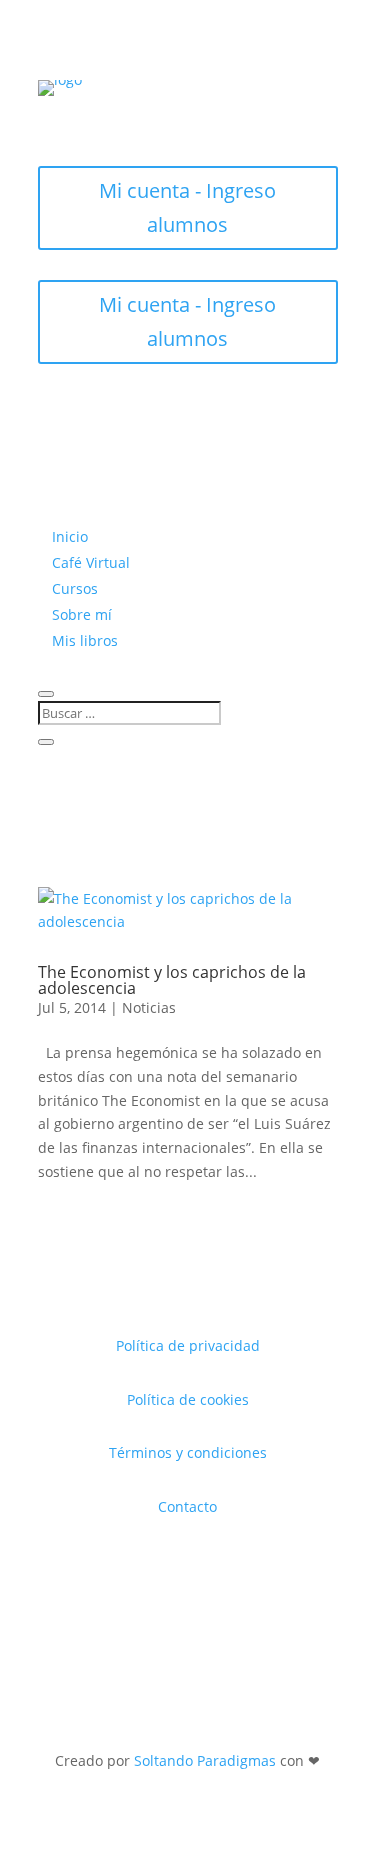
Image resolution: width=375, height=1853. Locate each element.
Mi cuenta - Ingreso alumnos (187, 207)
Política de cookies (188, 1399)
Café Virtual (91, 562)
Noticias (149, 1007)
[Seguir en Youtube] (208, 112)
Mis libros (85, 640)
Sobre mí (82, 614)
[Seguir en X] (88, 112)
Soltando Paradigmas (205, 1760)
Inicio (70, 536)
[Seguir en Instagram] (128, 112)
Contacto (187, 1506)
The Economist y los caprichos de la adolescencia (172, 980)
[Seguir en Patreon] (248, 112)
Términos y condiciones (188, 1452)
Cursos (75, 588)
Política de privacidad (188, 1345)
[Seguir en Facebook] (168, 112)
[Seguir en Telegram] (288, 112)
